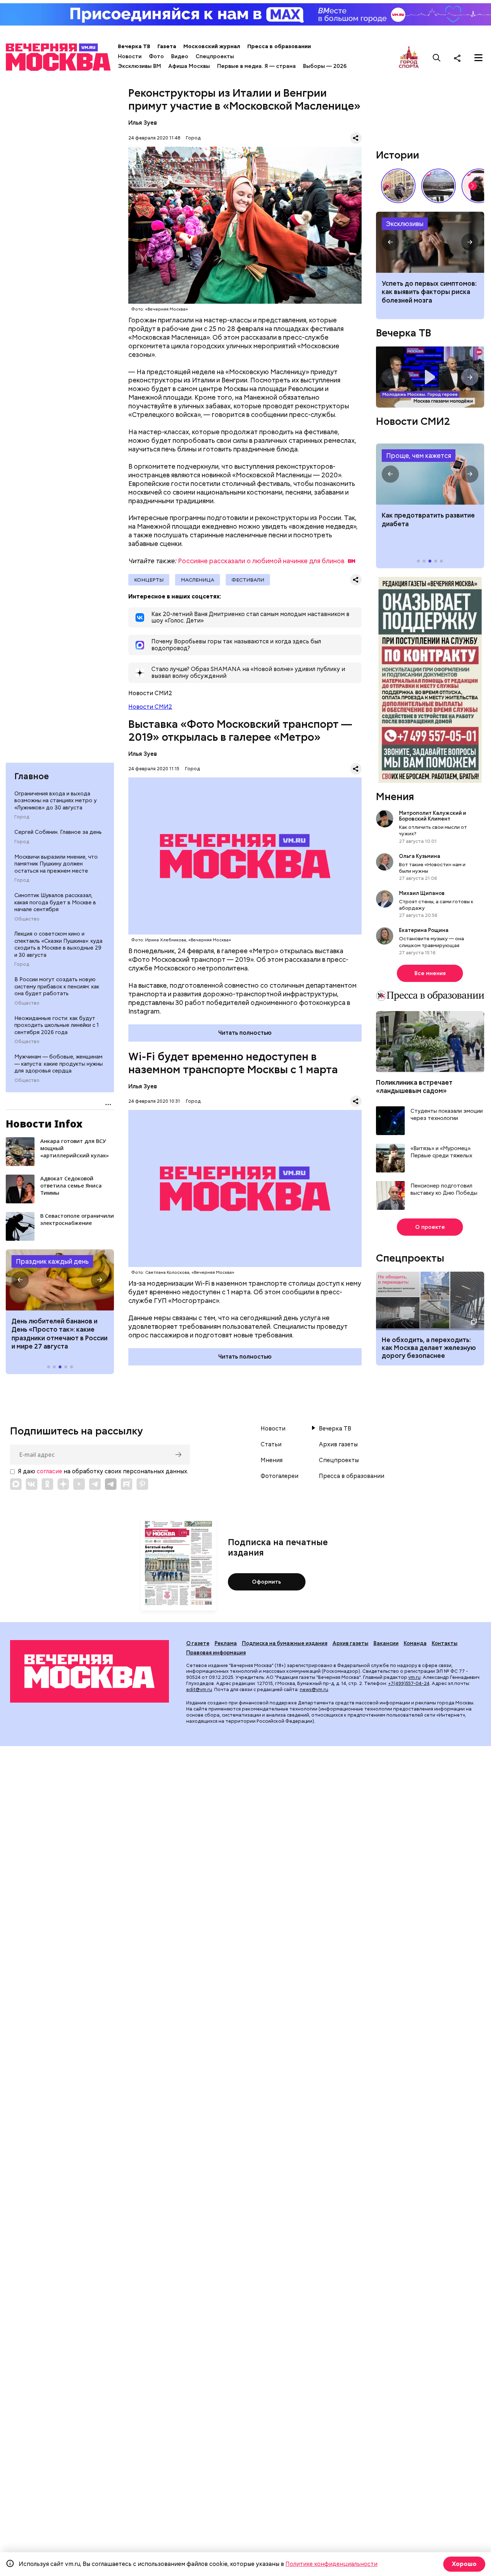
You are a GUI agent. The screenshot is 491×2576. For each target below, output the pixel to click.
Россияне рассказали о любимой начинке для (261, 561)
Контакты (445, 1643)
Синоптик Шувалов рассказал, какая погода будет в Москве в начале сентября (55, 902)
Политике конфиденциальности (331, 2564)
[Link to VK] (32, 1484)
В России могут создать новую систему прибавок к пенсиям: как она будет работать (57, 986)
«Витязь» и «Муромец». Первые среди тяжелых (441, 1152)
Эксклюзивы (405, 224)
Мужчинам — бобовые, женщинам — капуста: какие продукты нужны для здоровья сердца (59, 1064)
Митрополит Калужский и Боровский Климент (433, 816)
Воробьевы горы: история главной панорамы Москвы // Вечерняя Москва (439, 186)
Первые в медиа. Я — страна (256, 66)
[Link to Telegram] (95, 1484)
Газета (167, 46)
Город (22, 817)
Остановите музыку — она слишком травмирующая (432, 942)
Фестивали (248, 580)
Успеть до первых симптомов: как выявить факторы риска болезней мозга (429, 292)
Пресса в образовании (279, 46)
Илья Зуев (143, 123)
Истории (398, 155)
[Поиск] (437, 58)
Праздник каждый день (52, 1261)
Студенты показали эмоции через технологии (447, 1115)
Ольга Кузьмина (421, 856)
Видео (180, 56)
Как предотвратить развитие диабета (430, 474)
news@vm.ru (314, 1689)
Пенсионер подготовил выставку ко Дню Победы (444, 1190)
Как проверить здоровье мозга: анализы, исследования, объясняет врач (430, 242)
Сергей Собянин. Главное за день (58, 832)
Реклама (226, 1643)
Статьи (271, 1445)
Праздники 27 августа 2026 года (60, 1280)
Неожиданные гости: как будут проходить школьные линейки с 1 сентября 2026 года (57, 1025)
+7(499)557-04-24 (409, 1683)
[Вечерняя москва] (90, 1671)
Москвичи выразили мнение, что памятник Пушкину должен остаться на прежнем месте (56, 864)
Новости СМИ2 (150, 707)
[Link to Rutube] (127, 1484)
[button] (20, 1280)
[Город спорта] (409, 58)
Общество (27, 919)
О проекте (430, 1227)
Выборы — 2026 (325, 66)
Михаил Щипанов (422, 893)
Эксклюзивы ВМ (139, 66)
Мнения (395, 796)
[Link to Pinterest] (142, 1484)
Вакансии (386, 1643)
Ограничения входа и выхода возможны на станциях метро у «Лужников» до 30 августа (56, 801)
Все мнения (430, 973)
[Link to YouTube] (79, 1484)
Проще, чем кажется (419, 456)
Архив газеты (338, 1445)
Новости (130, 56)
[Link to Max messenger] (16, 1484)
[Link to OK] (47, 1484)
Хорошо (464, 2564)
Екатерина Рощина (424, 930)
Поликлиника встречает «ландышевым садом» (414, 1087)
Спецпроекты (215, 56)
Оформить (267, 1582)
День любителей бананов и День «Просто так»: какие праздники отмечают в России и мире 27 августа (59, 1334)
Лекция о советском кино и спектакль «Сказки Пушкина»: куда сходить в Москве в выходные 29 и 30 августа (58, 944)
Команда (415, 1643)
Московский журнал (212, 46)
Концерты (149, 580)
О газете (198, 1643)
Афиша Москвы (189, 66)
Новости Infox (44, 1124)
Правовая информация (216, 1653)
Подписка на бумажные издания (285, 1643)
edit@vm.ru (199, 1689)
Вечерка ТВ (134, 46)
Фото (156, 56)
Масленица (198, 580)
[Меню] (478, 58)
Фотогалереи (279, 1476)
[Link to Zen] (63, 1484)
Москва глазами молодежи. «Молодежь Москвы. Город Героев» (430, 377)
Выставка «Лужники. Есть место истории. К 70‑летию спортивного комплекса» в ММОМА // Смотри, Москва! (398, 186)
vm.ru (414, 1677)
